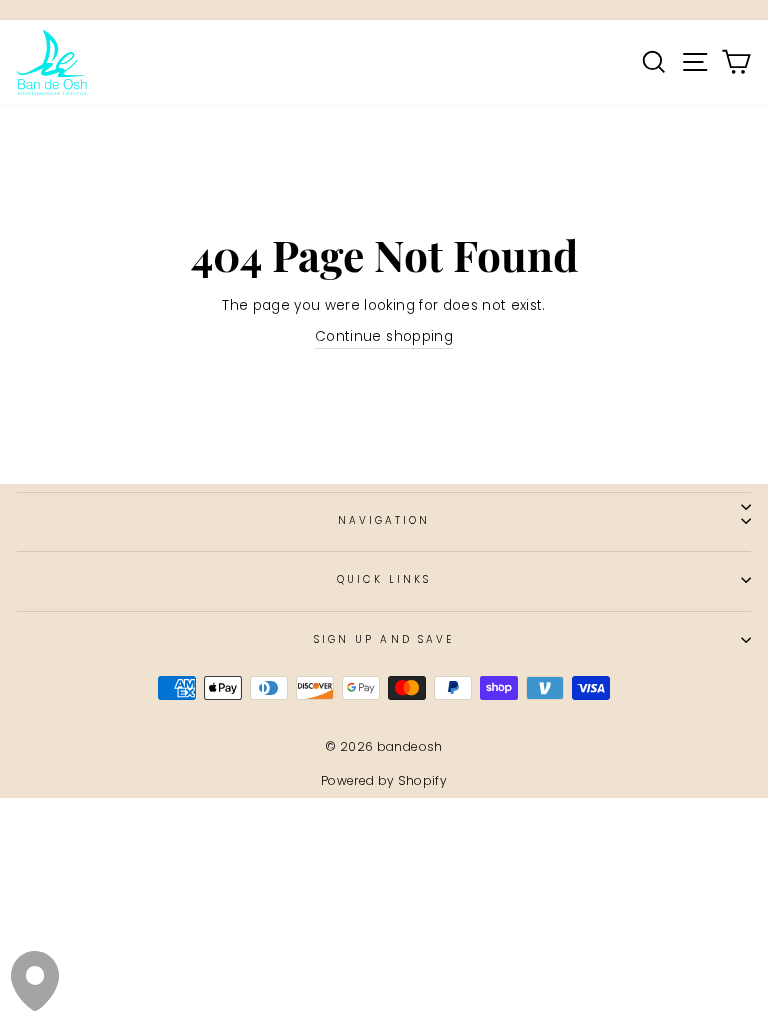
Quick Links (384, 579)
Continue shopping (384, 336)
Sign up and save (384, 639)
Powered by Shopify (384, 780)
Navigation (384, 520)
